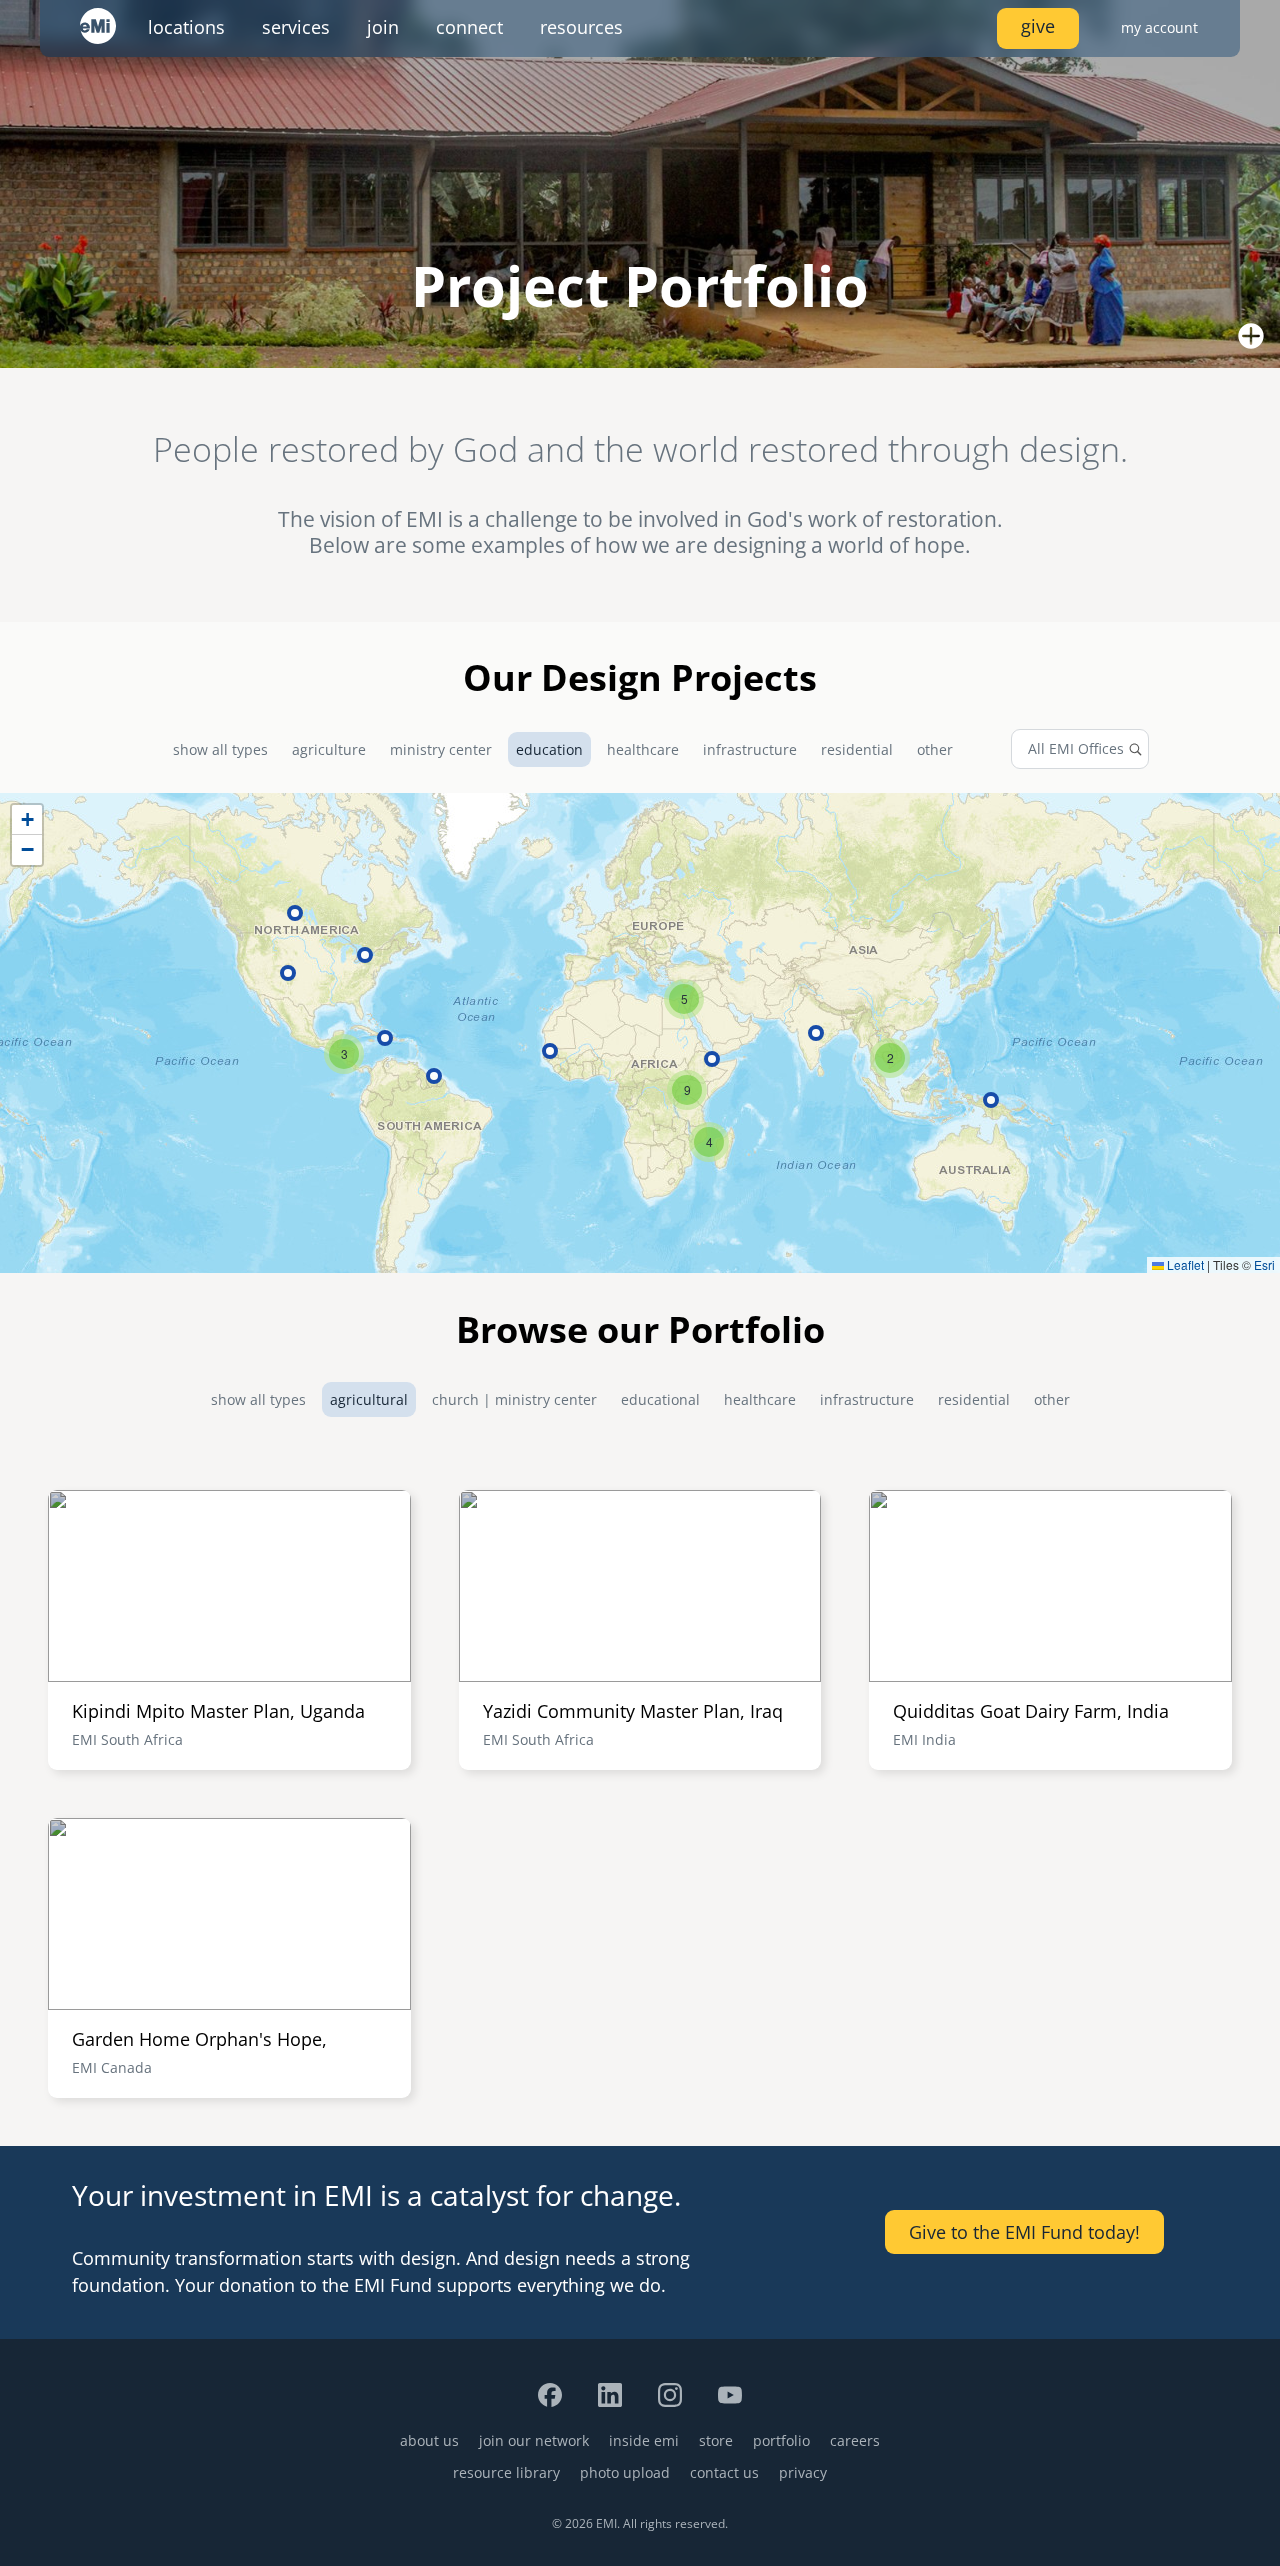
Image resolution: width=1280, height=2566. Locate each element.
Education (549, 749)
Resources (581, 27)
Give (1038, 26)
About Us (429, 2440)
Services (296, 27)
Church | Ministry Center (514, 1399)
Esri (1264, 1264)
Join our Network (534, 2440)
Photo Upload (625, 2472)
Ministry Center (441, 749)
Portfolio (781, 2440)
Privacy (803, 2472)
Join (383, 27)
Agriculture (329, 749)
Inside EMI (644, 2440)
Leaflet (1184, 1264)
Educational (660, 1399)
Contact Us (724, 2472)
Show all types (220, 749)
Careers (855, 2440)
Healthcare (643, 749)
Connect (469, 27)
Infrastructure (750, 749)
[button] (890, 1058)
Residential (857, 749)
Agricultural (369, 1399)
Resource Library (506, 2472)
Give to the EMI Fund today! (1024, 2232)
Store (716, 2440)
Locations (186, 27)
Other (935, 749)
